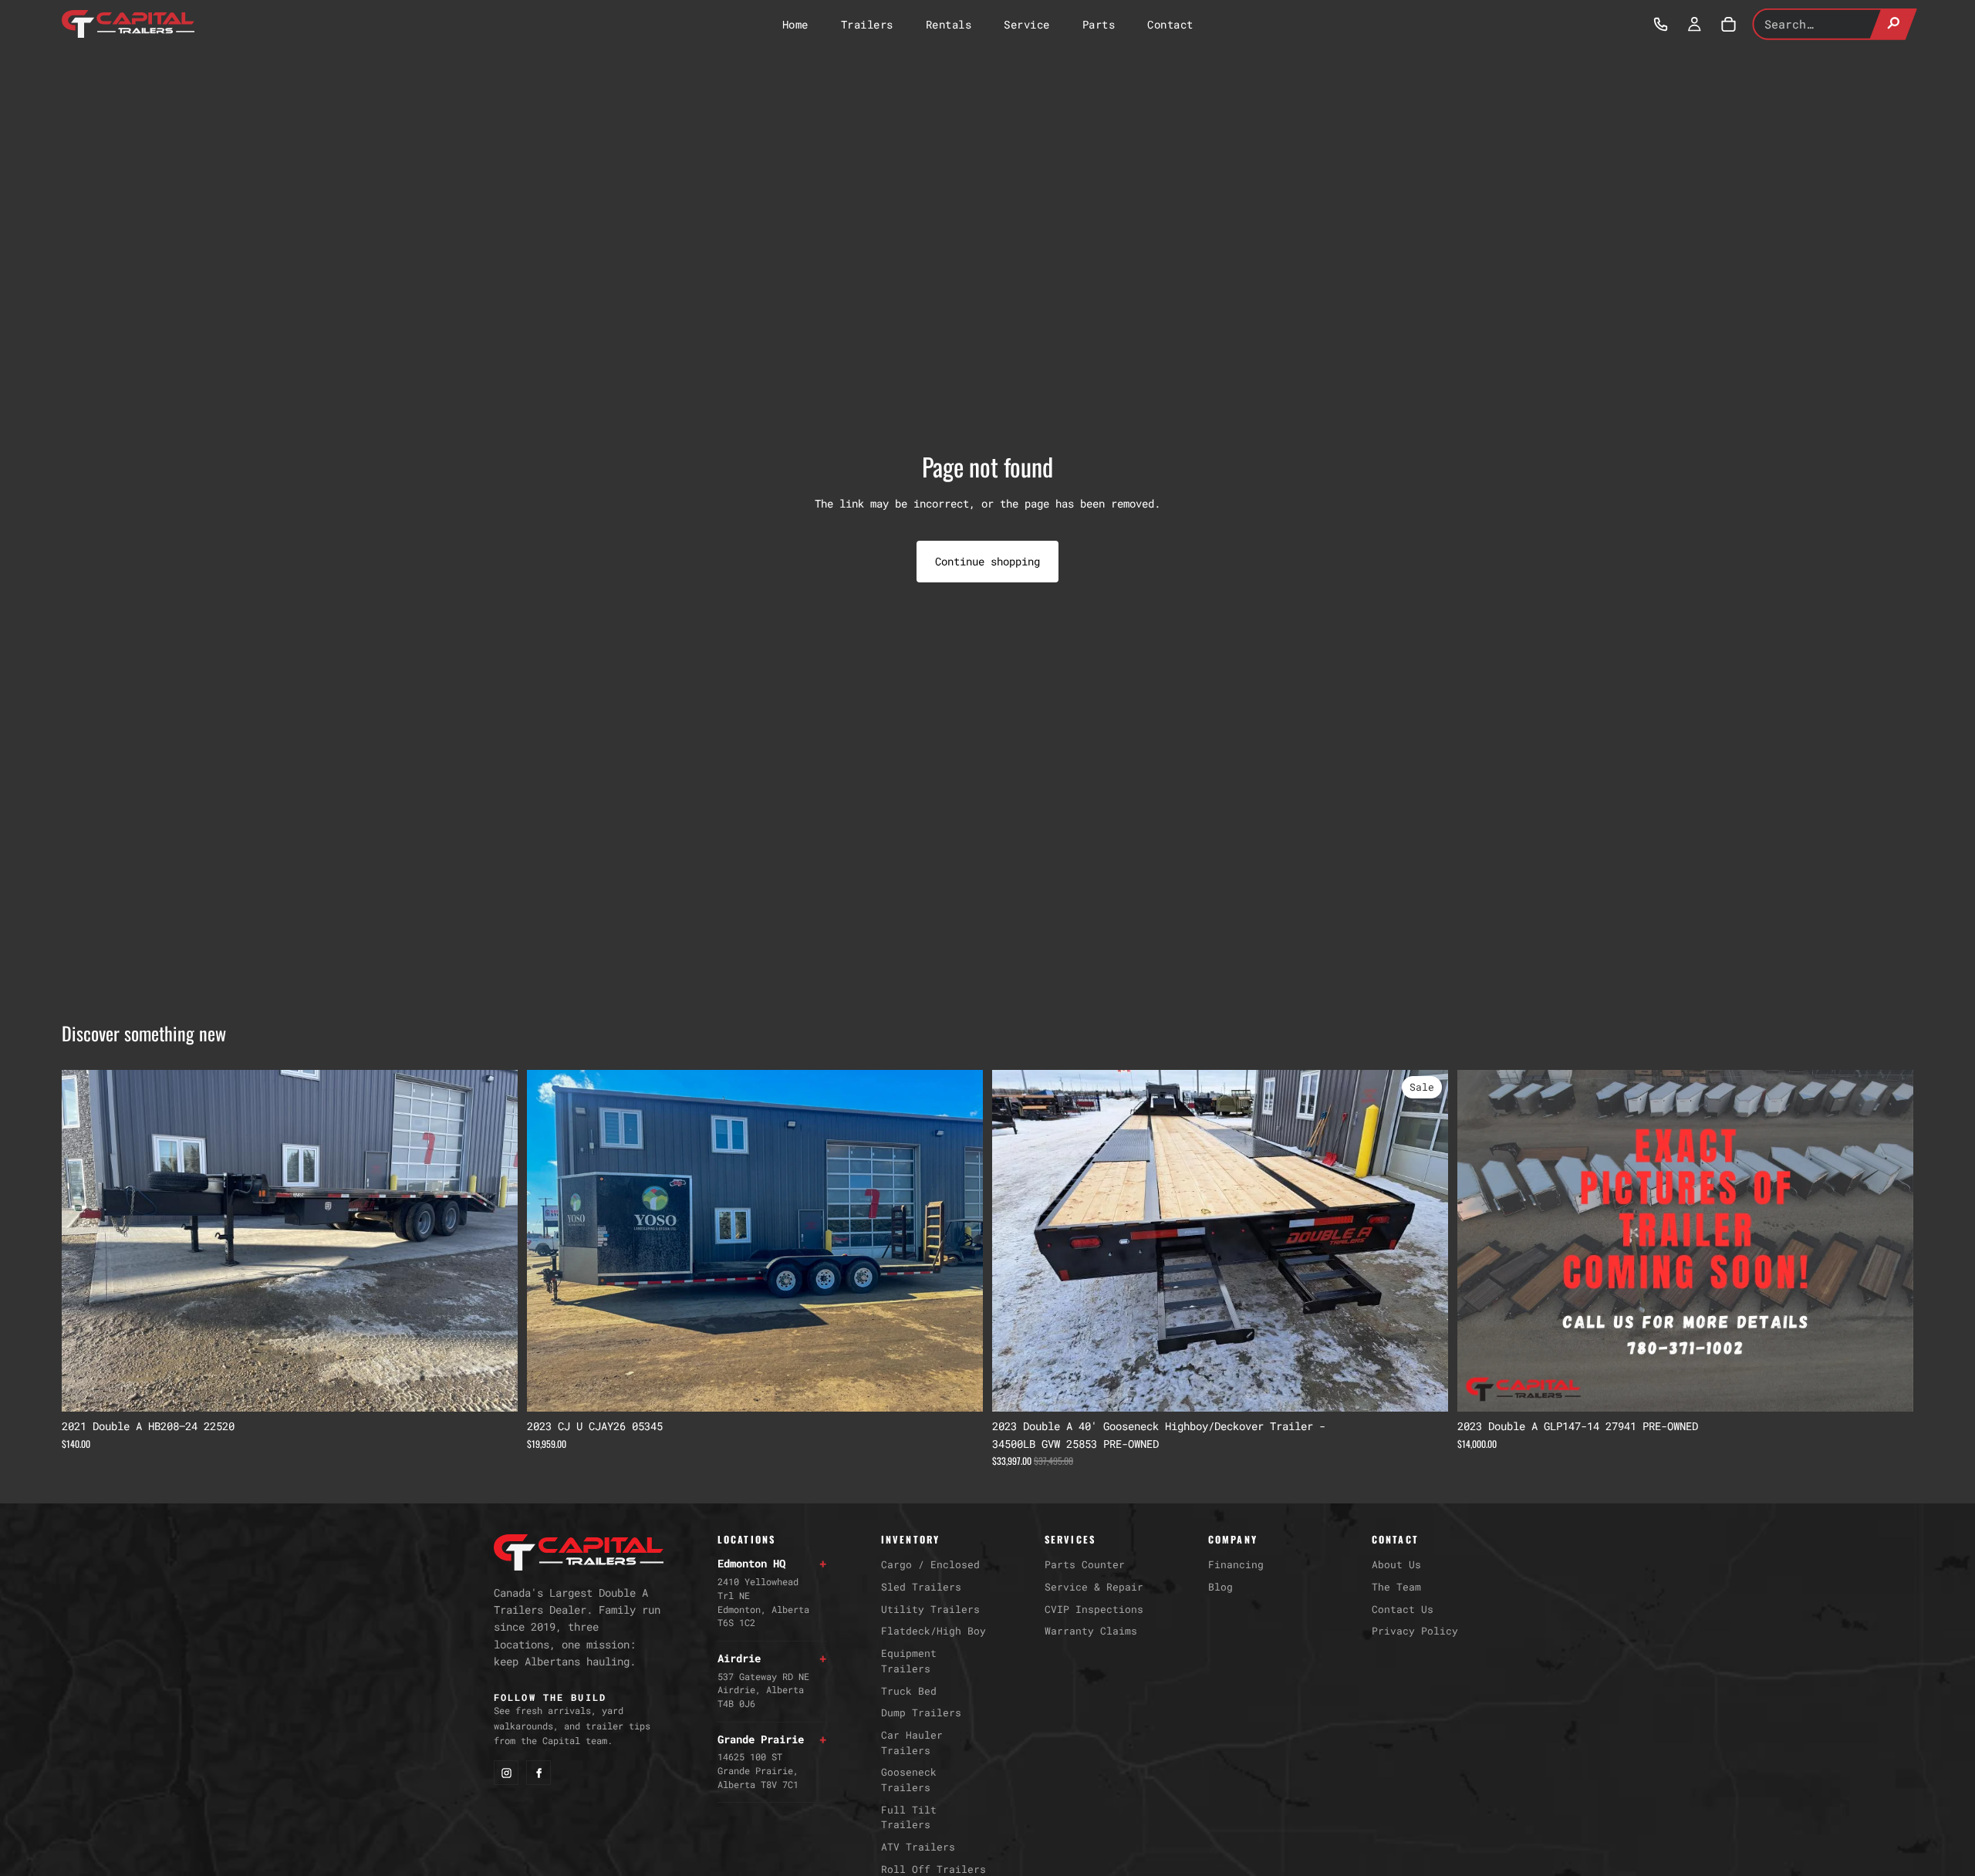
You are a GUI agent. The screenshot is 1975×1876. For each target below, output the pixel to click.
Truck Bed (909, 1691)
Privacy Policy (1415, 1631)
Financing (1236, 1564)
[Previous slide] (85, 1241)
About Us (1396, 1564)
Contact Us (1403, 1609)
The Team (1396, 1587)
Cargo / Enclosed (930, 1564)
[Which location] (1660, 24)
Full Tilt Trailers (909, 1817)
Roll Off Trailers (933, 1869)
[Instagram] (506, 1773)
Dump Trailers (921, 1712)
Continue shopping (987, 561)
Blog (1220, 1587)
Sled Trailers (921, 1587)
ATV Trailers (918, 1847)
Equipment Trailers (909, 1661)
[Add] (494, 1388)
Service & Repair (1094, 1587)
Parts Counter (1085, 1564)
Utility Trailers (930, 1609)
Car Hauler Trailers (912, 1743)
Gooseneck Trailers (909, 1780)
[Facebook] (538, 1773)
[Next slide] (495, 1241)
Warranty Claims (1091, 1631)
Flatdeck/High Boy (933, 1631)
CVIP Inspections (1094, 1609)
